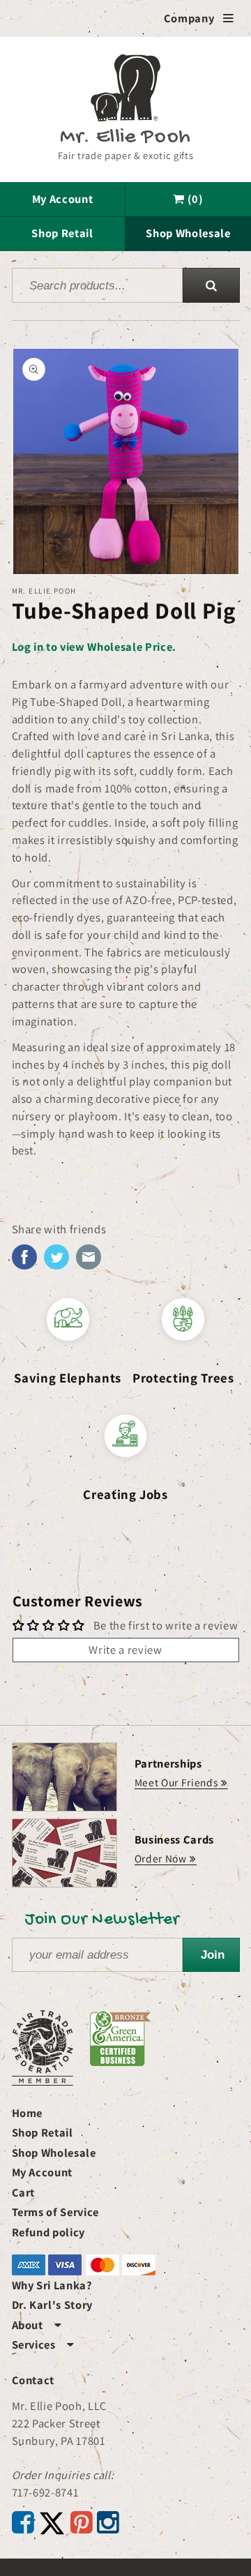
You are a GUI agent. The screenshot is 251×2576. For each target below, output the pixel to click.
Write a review (125, 1650)
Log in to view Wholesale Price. (94, 647)
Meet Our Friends (176, 1782)
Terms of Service (56, 2212)
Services (43, 2344)
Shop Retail (62, 233)
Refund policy (49, 2232)
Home (28, 2113)
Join (213, 1954)
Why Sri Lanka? (52, 2285)
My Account (63, 199)
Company (199, 18)
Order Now (161, 1858)
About (37, 2325)
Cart (24, 2192)
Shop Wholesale (188, 233)
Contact (33, 2380)
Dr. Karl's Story (53, 2305)
